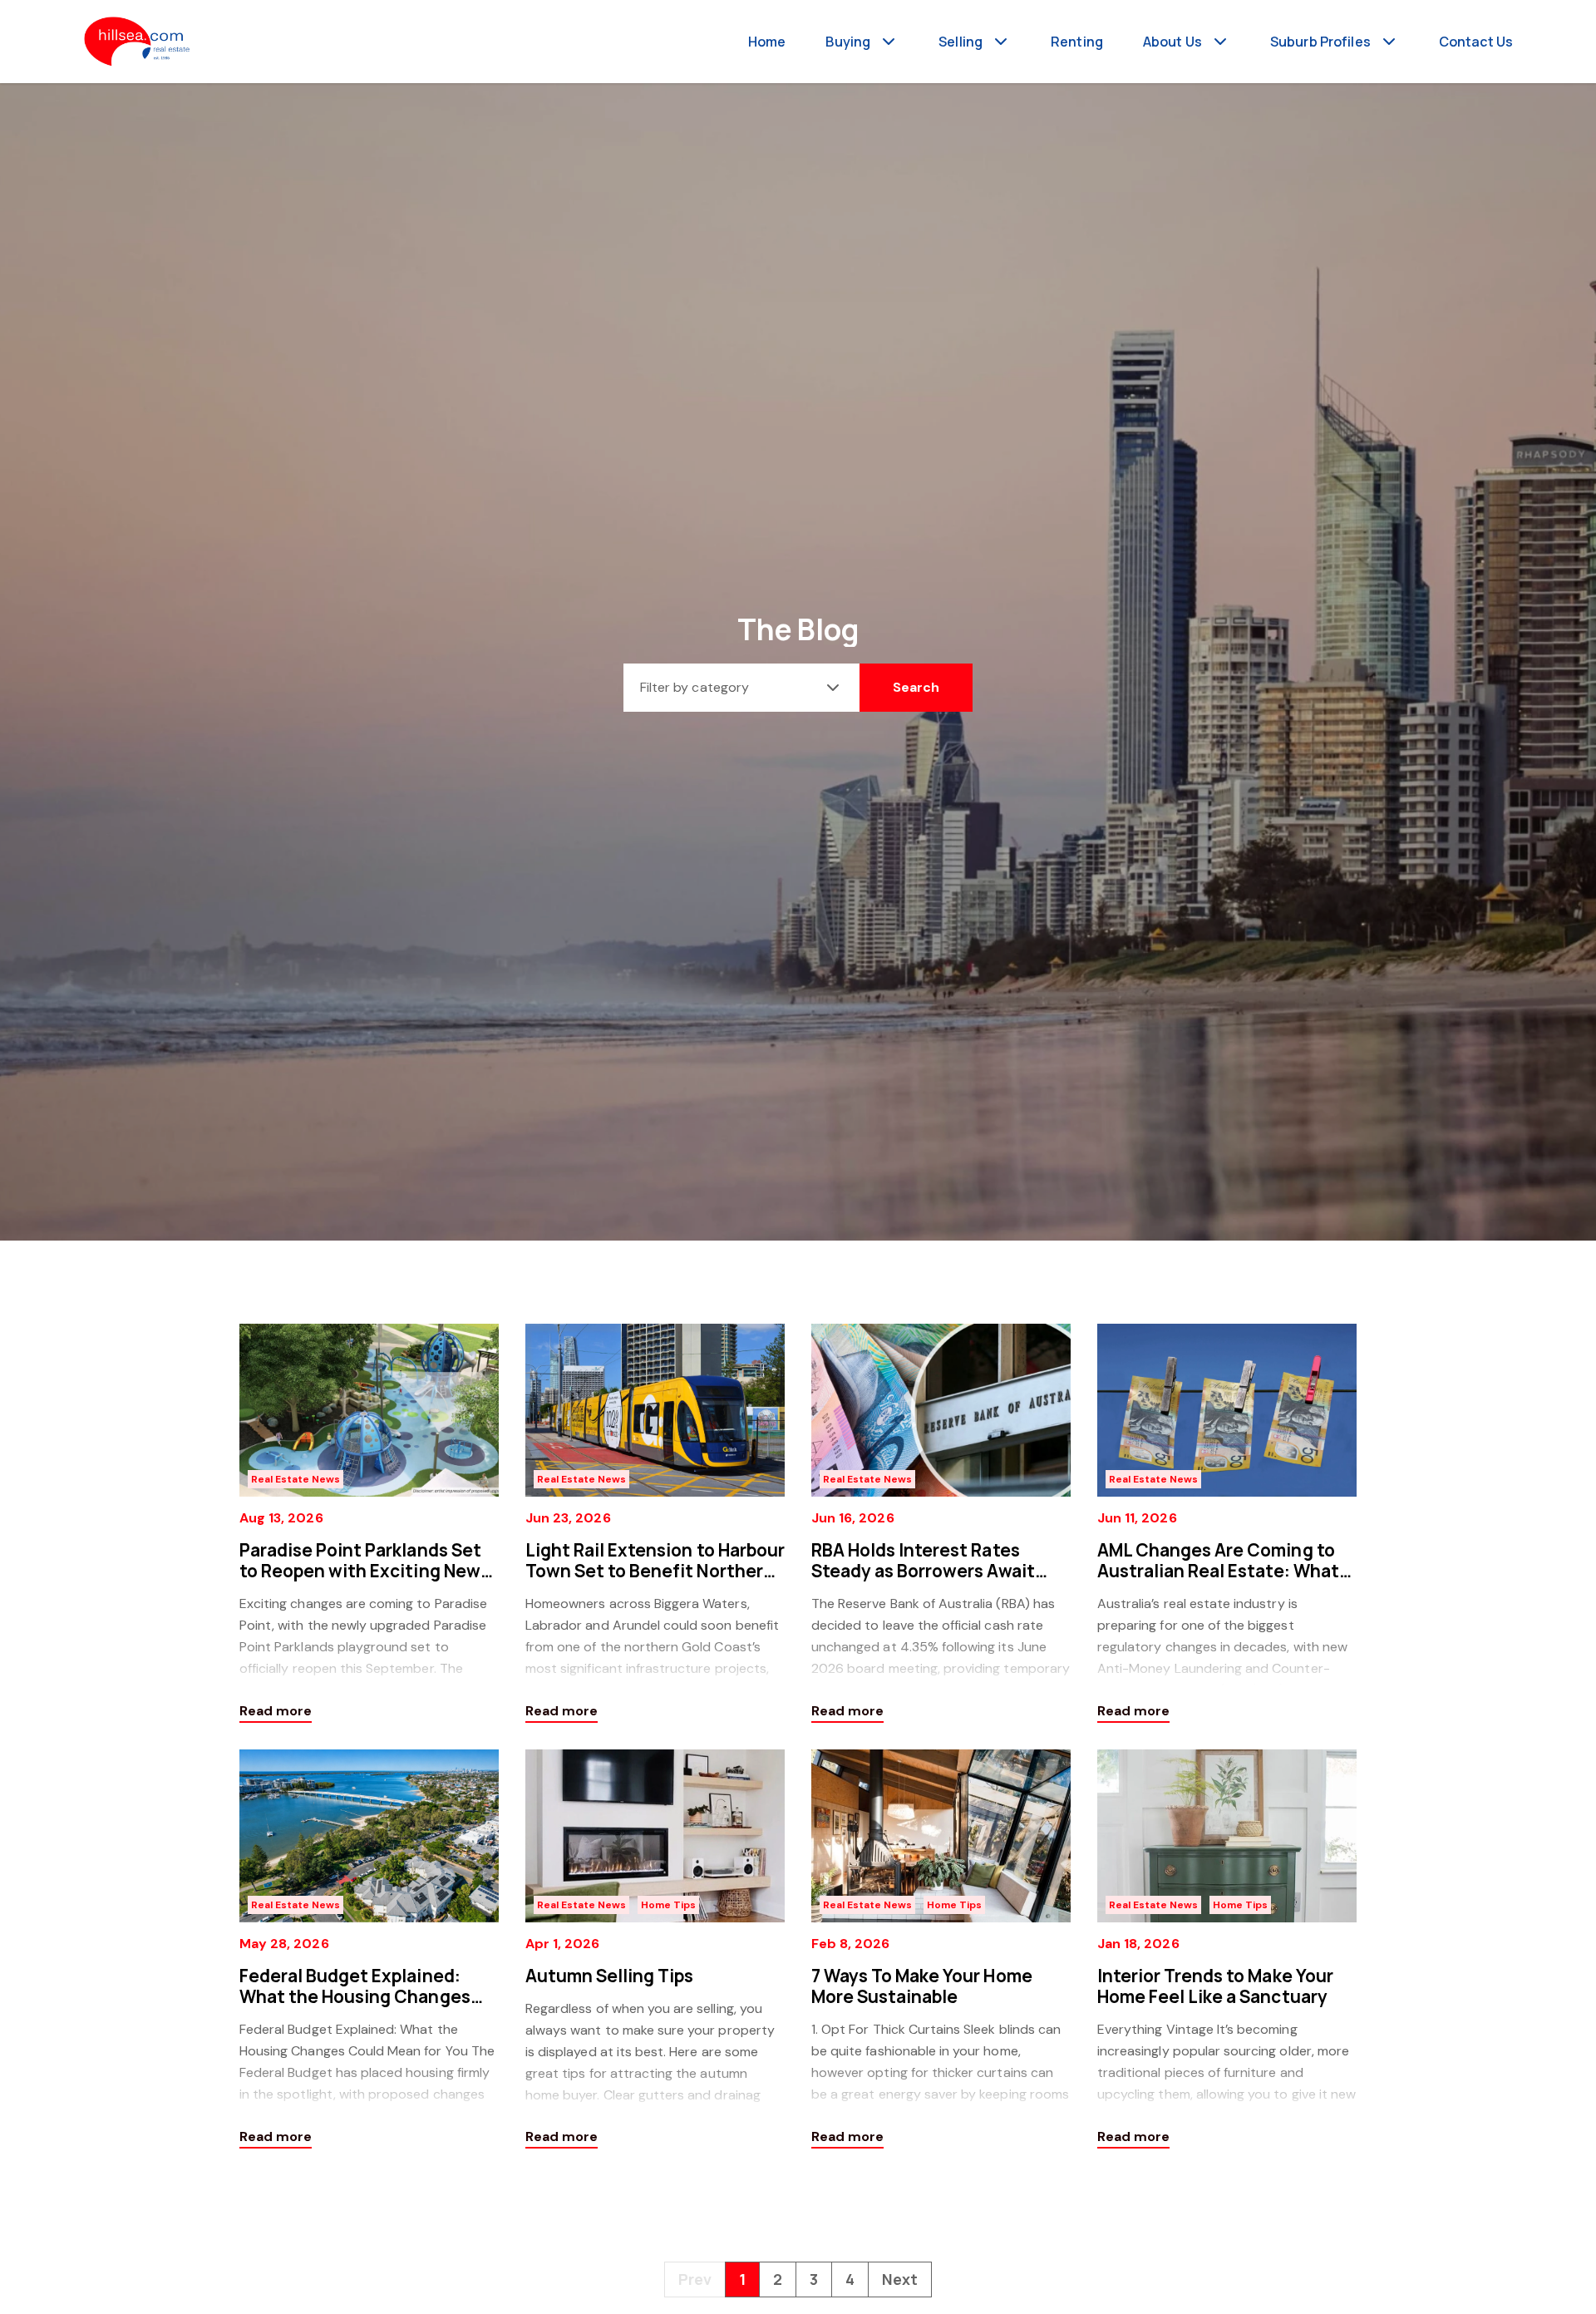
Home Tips (668, 1905)
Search (916, 687)
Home (767, 42)
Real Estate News (296, 1479)
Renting (1077, 42)
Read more (276, 1711)
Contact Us (1476, 42)
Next (900, 2279)
